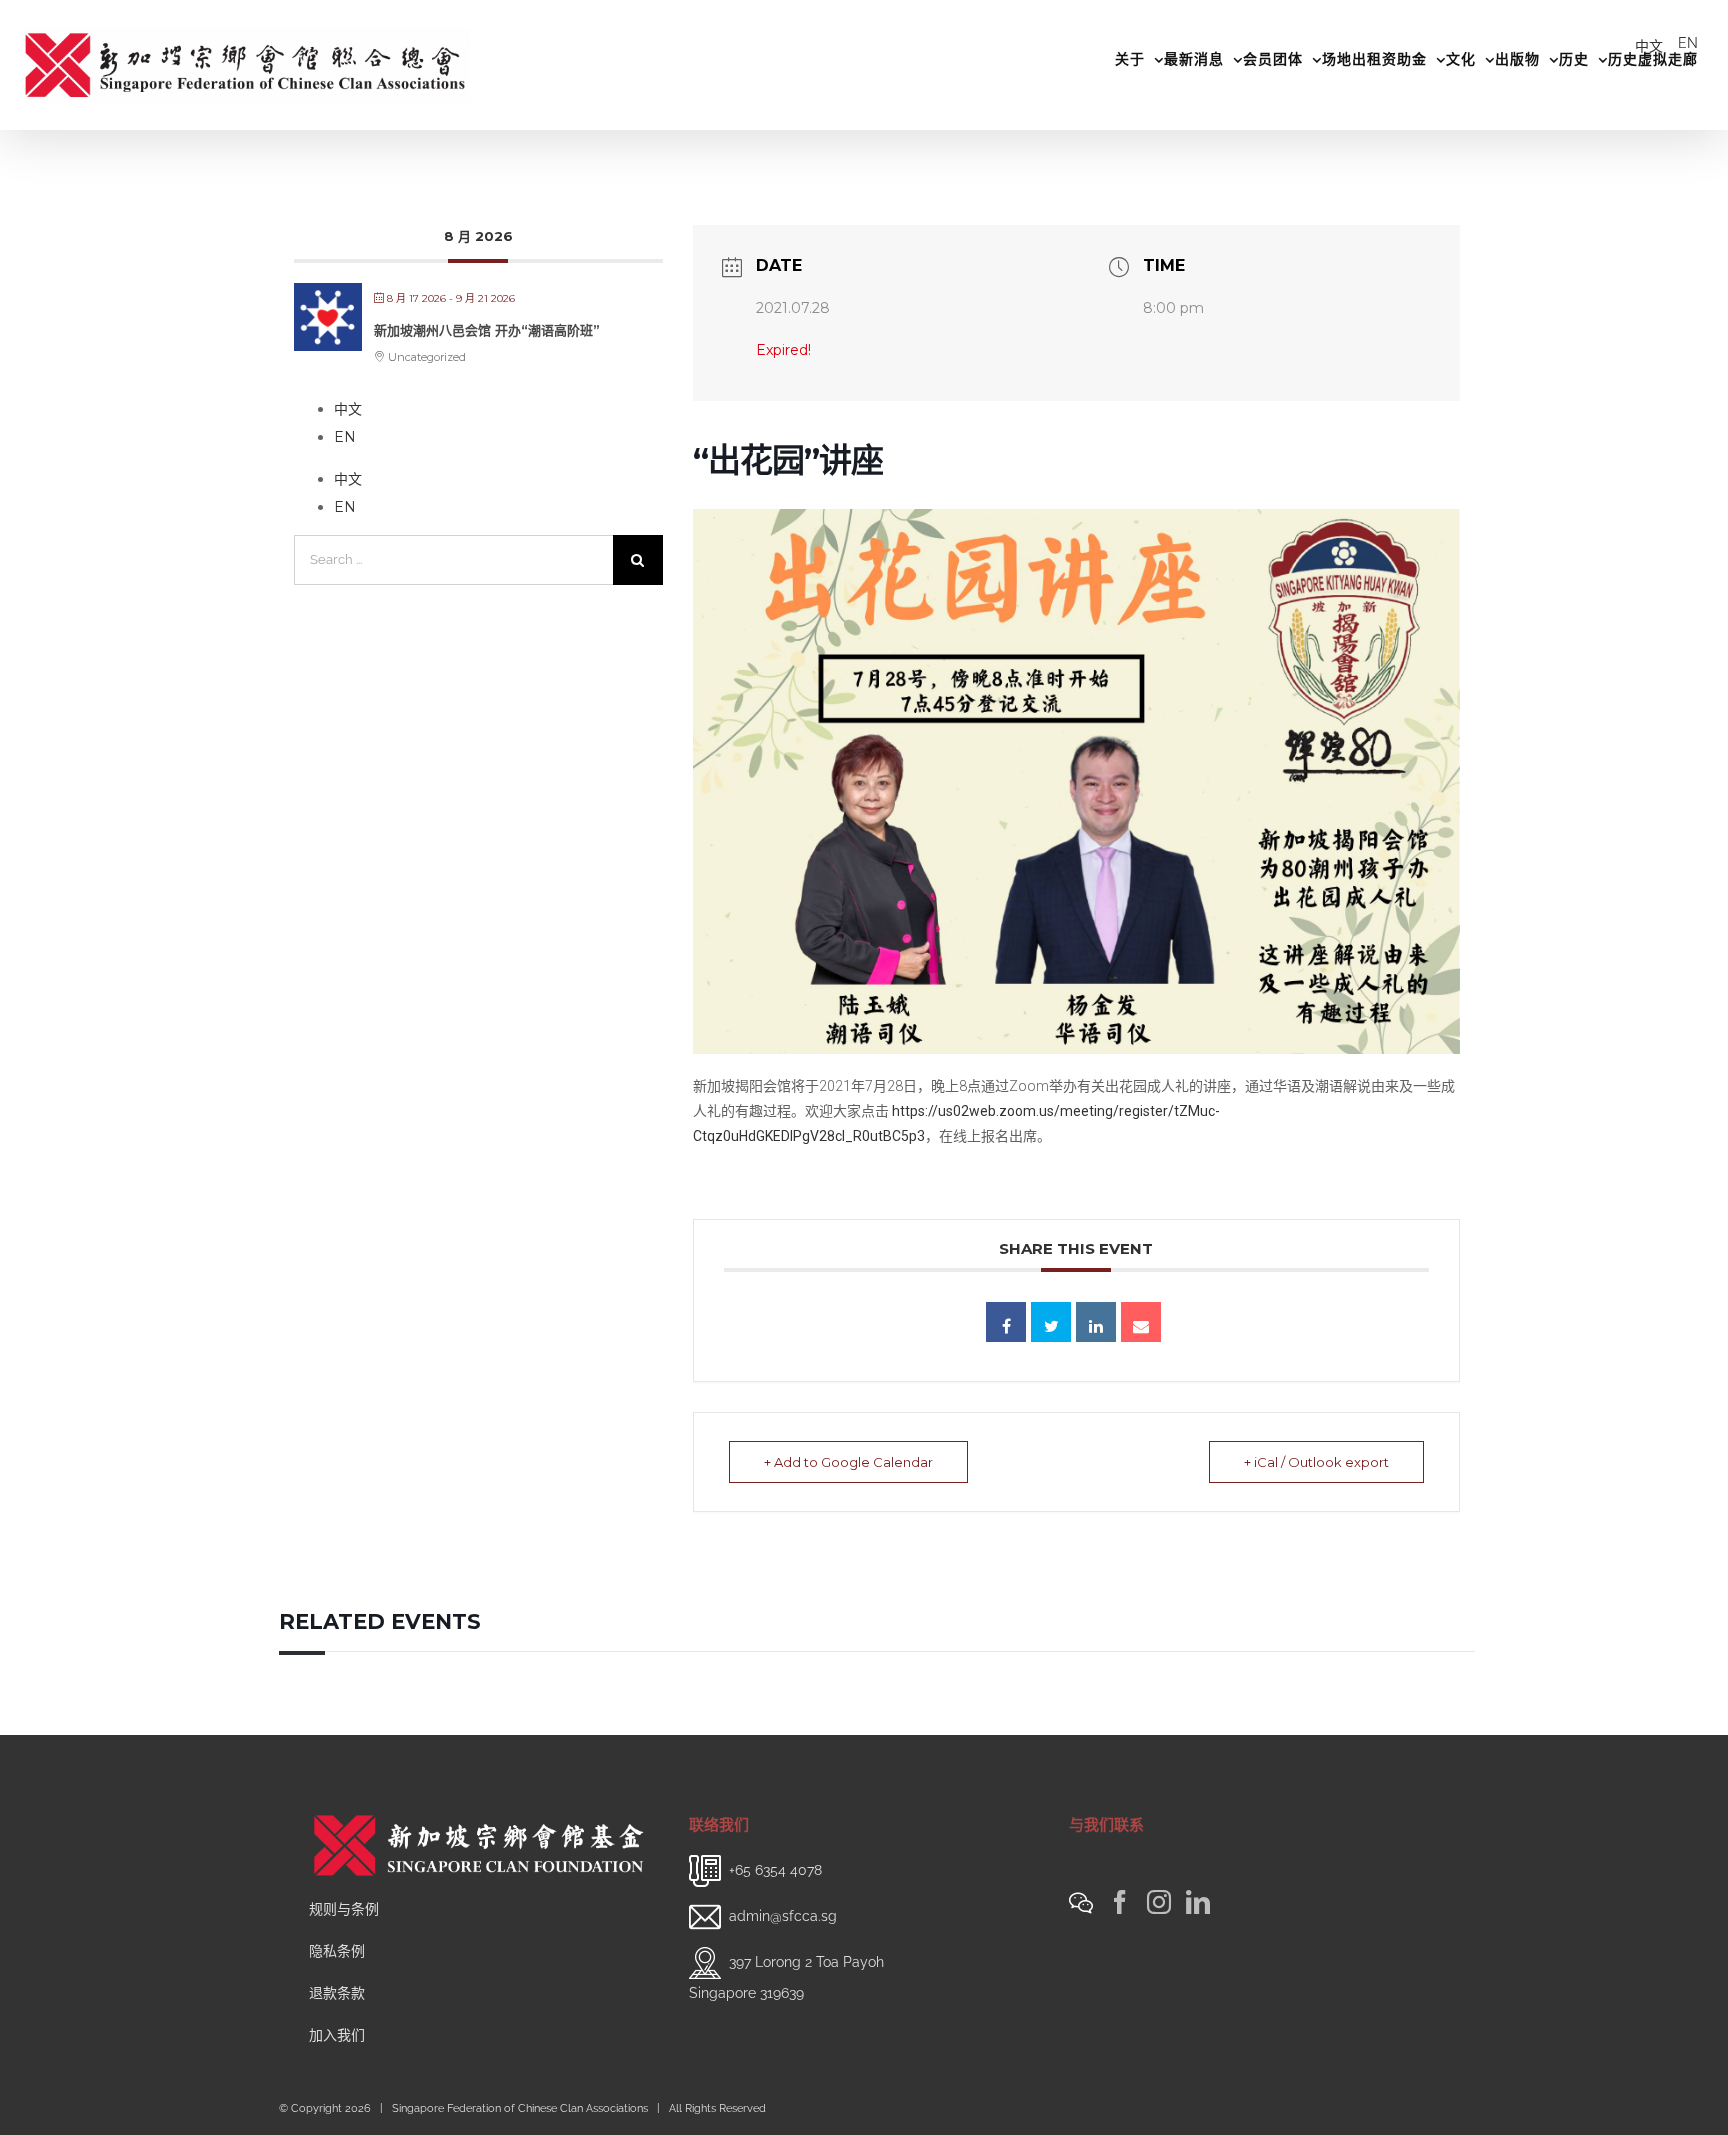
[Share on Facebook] (1006, 1322)
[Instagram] (1159, 1902)
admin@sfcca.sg (783, 1916)
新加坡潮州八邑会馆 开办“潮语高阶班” (487, 330)
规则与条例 (344, 1909)
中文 (1649, 46)
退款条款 (337, 1993)
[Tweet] (1051, 1322)
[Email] (1141, 1322)
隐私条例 (337, 1951)
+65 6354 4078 (775, 1870)
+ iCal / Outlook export (1316, 1462)
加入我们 (337, 2035)
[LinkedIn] (1198, 1902)
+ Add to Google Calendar (848, 1462)
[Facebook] (1120, 1902)
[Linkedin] (1096, 1322)
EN (1688, 43)
